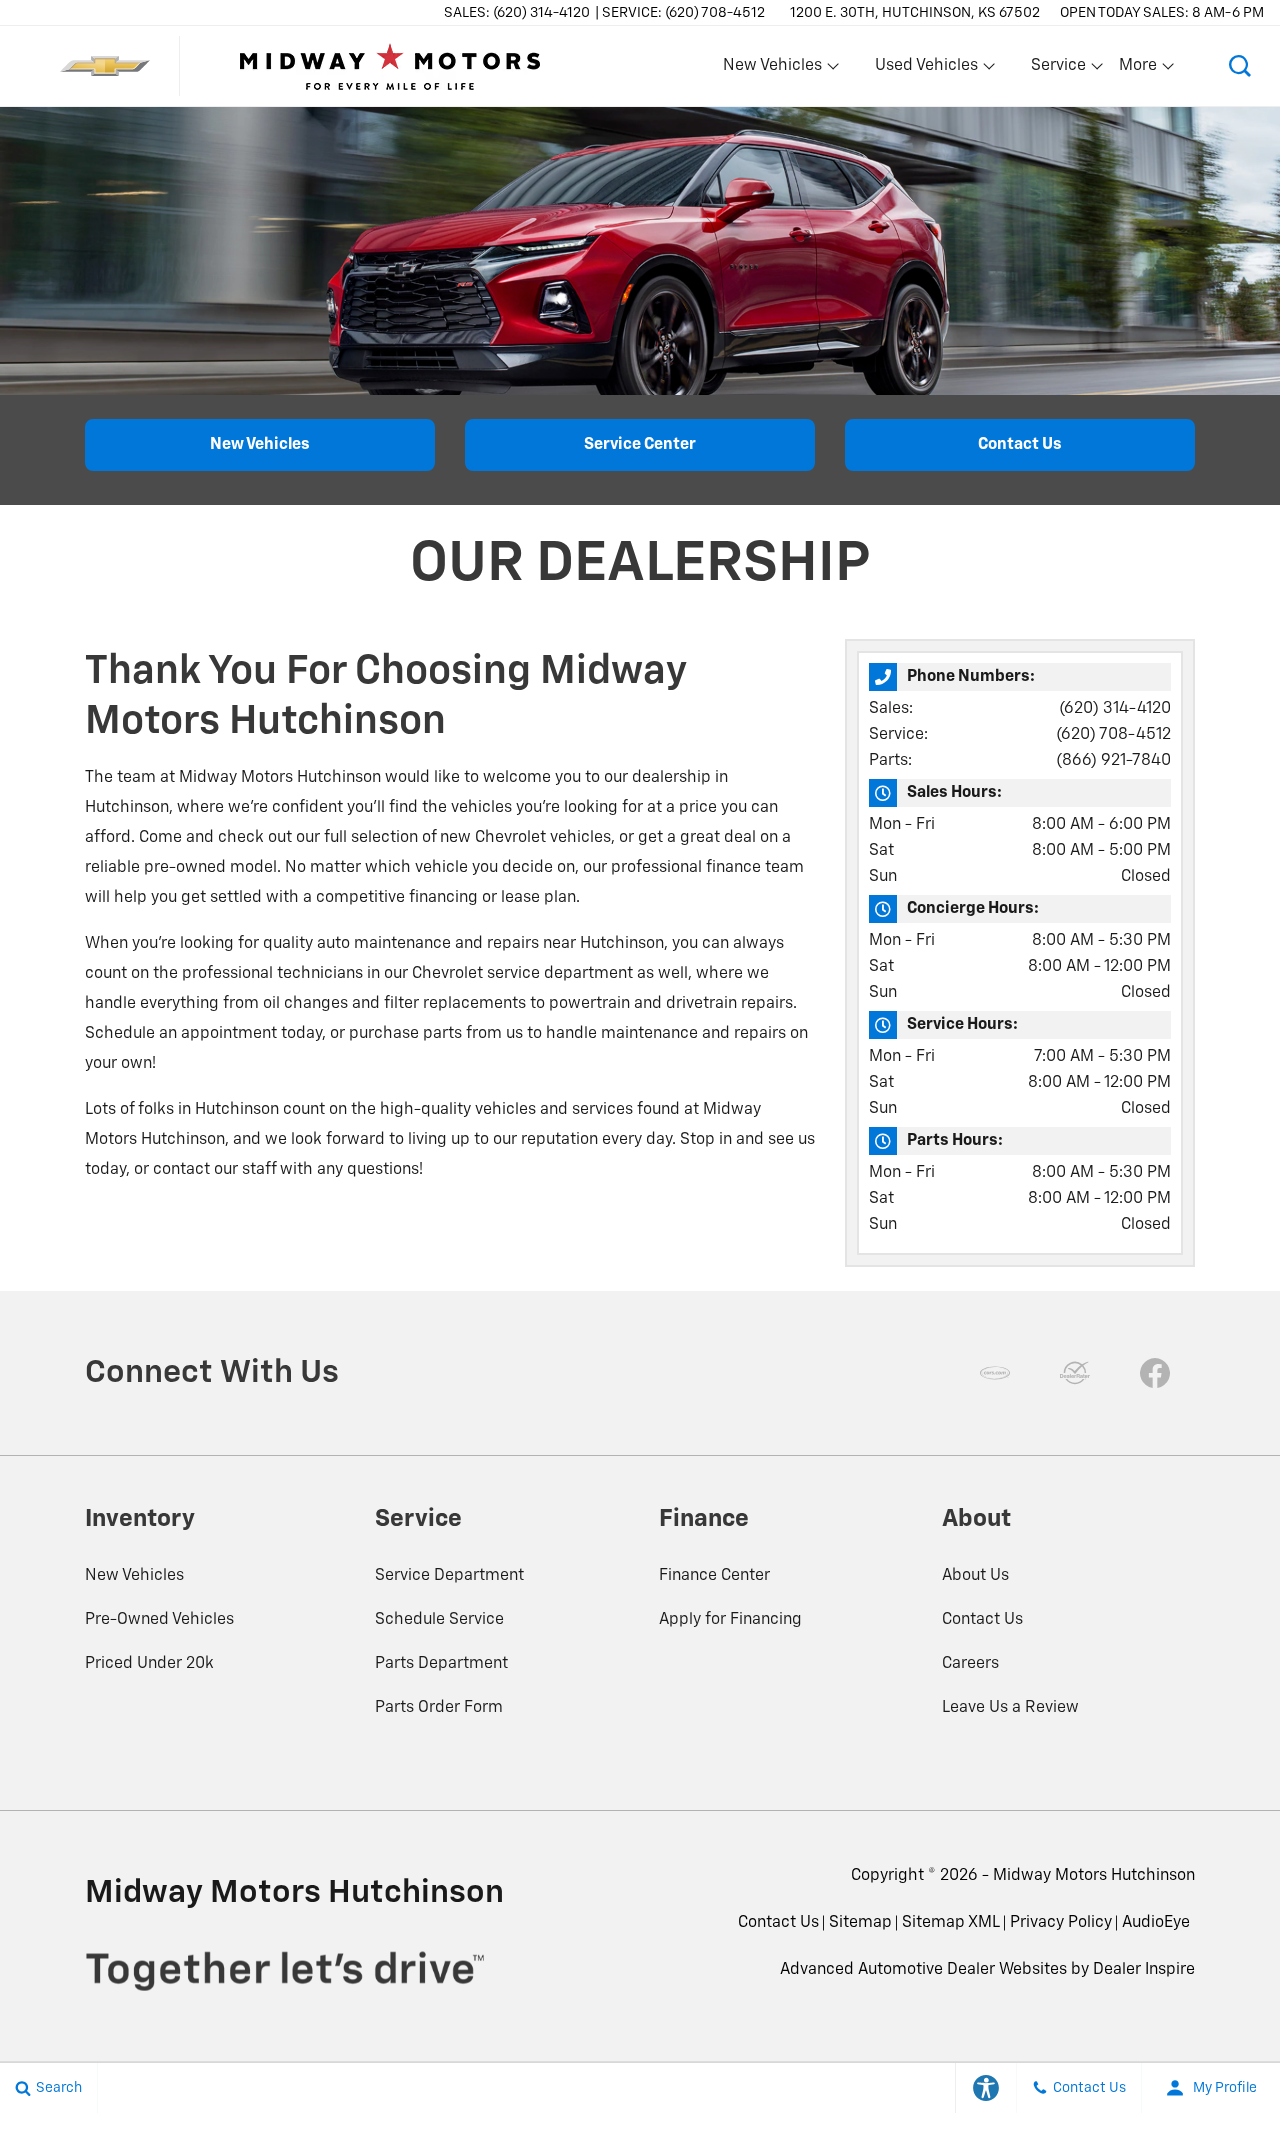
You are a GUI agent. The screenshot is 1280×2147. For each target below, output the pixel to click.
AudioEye (1156, 1923)
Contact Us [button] (1020, 445)
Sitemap (860, 1923)
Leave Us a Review (1010, 1708)
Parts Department (441, 1664)
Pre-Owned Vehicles (159, 1620)
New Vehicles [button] (772, 70)
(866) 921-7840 (1113, 761)
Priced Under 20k (149, 1664)
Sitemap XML (951, 1923)
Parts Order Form (439, 1708)
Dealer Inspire (1144, 1970)
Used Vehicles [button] (926, 70)
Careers (970, 1664)
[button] (1240, 66)
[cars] (995, 1373)
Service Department (449, 1576)
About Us (975, 1576)
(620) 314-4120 (1115, 709)
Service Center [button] (640, 445)
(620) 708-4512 (1113, 735)
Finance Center (714, 1576)
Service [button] (1058, 70)
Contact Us (982, 1620)
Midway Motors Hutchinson (1094, 1876)
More (1139, 70)
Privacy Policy (1061, 1923)
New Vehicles (134, 1576)
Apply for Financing (730, 1620)
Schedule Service (439, 1620)
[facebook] (1155, 1373)
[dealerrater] (1075, 1373)
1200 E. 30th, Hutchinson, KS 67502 (915, 13)
